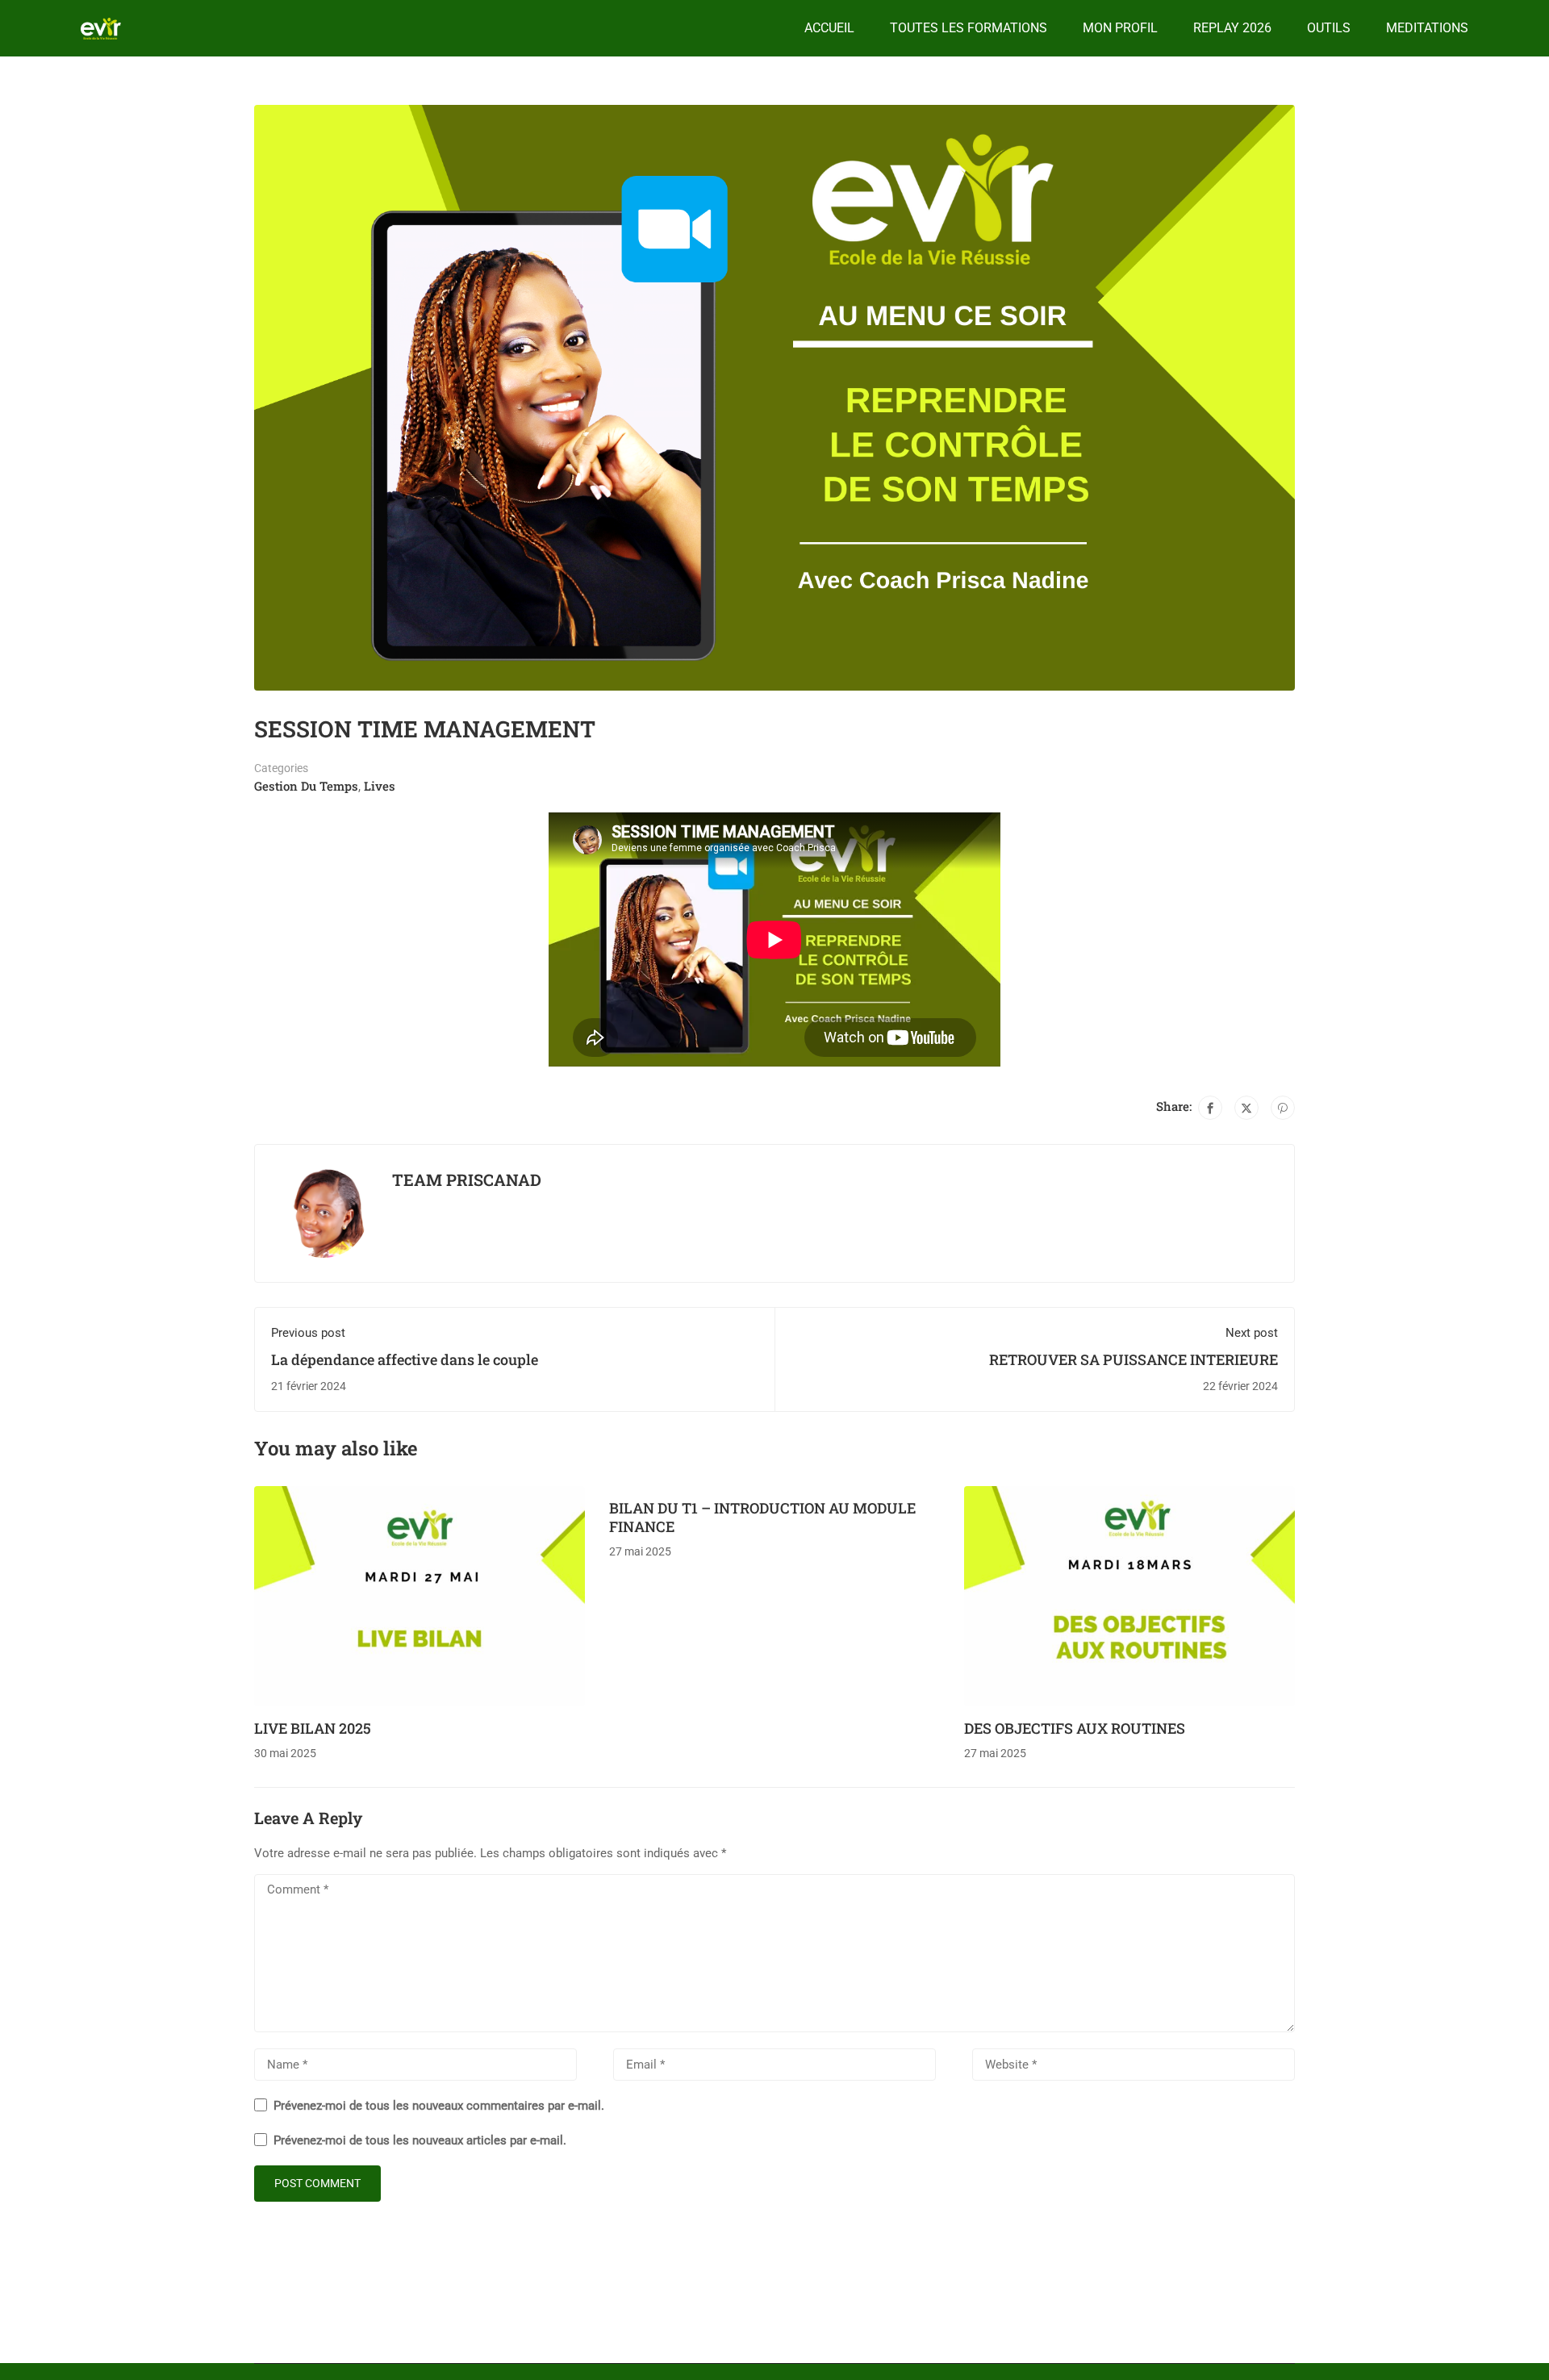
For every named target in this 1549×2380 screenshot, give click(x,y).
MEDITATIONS (1427, 28)
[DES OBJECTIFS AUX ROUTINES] (1129, 1595)
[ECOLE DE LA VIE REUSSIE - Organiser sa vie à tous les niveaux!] (101, 29)
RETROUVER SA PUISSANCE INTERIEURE (1134, 1359)
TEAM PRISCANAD (467, 1180)
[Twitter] (1246, 1108)
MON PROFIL (1120, 28)
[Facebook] (1210, 1108)
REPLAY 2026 (1232, 28)
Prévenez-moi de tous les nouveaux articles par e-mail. (420, 2140)
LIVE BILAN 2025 (313, 1728)
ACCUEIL (829, 28)
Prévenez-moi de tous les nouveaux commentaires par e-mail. (439, 2106)
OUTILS (1329, 28)
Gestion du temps (306, 786)
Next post (1252, 1333)
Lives (380, 786)
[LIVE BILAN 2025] (420, 1595)
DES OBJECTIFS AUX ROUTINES (1075, 1728)
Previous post (308, 1333)
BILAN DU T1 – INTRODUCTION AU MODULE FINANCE (762, 1517)
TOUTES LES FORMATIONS (969, 28)
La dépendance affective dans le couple (405, 1359)
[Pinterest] (1283, 1108)
